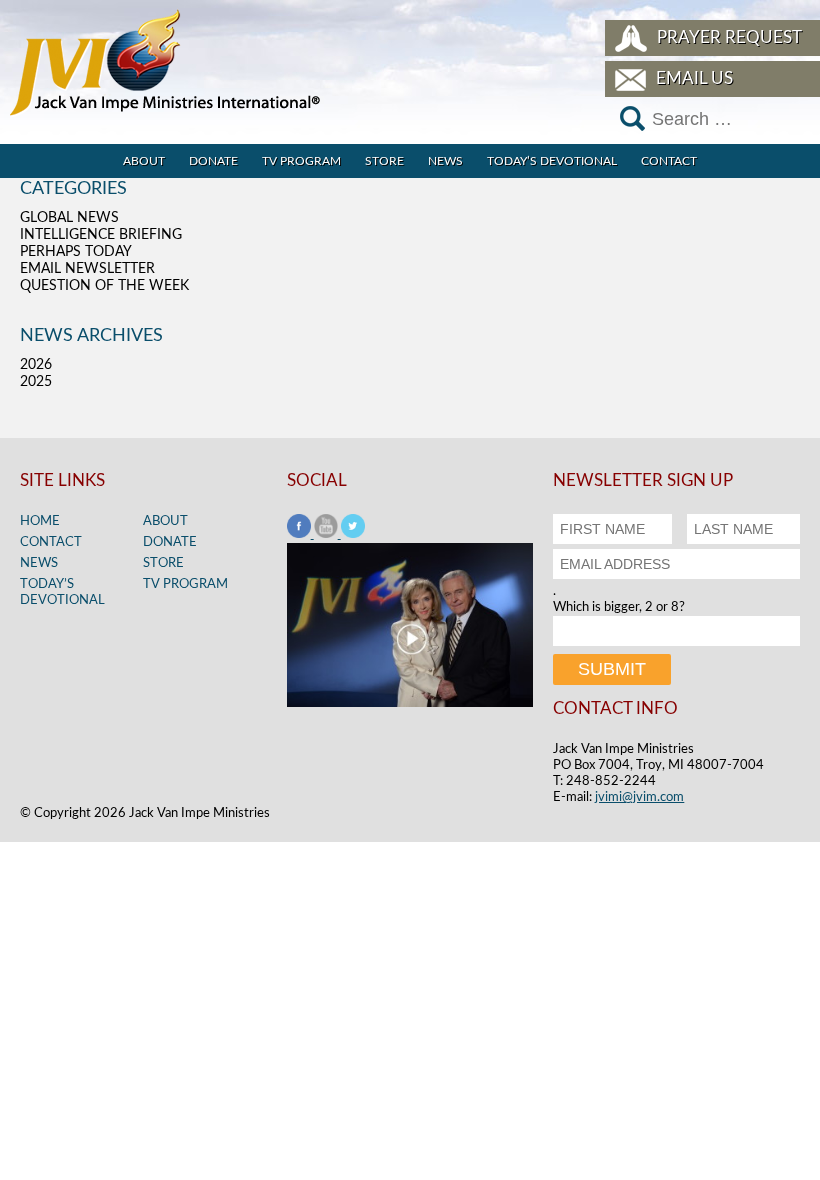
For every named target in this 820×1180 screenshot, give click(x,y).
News (445, 161)
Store (384, 161)
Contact (669, 161)
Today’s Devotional (552, 161)
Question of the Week (104, 286)
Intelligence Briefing (101, 235)
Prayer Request (729, 37)
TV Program (301, 161)
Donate (213, 161)
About (144, 161)
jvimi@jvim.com (639, 797)
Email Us (694, 78)
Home (40, 521)
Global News (69, 218)
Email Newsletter (87, 269)
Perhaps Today (76, 252)
